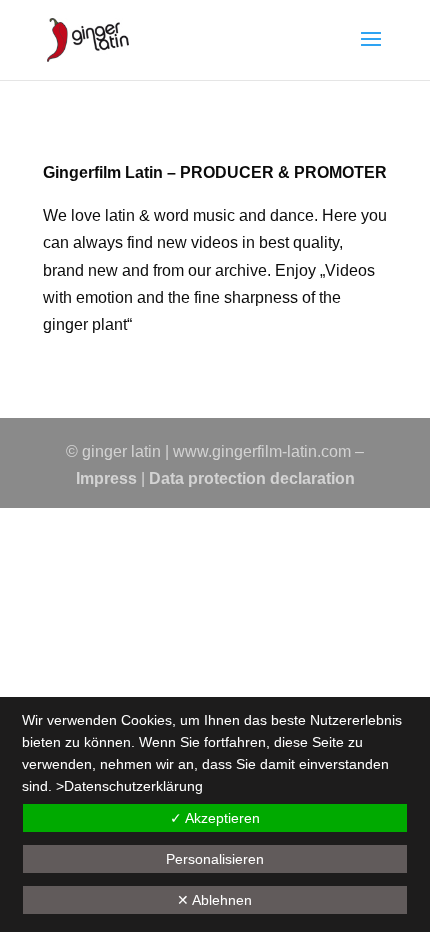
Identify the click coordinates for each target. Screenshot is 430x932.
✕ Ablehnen (214, 900)
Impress (106, 478)
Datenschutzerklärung (133, 786)
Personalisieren (215, 859)
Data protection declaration (252, 478)
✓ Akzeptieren (215, 818)
